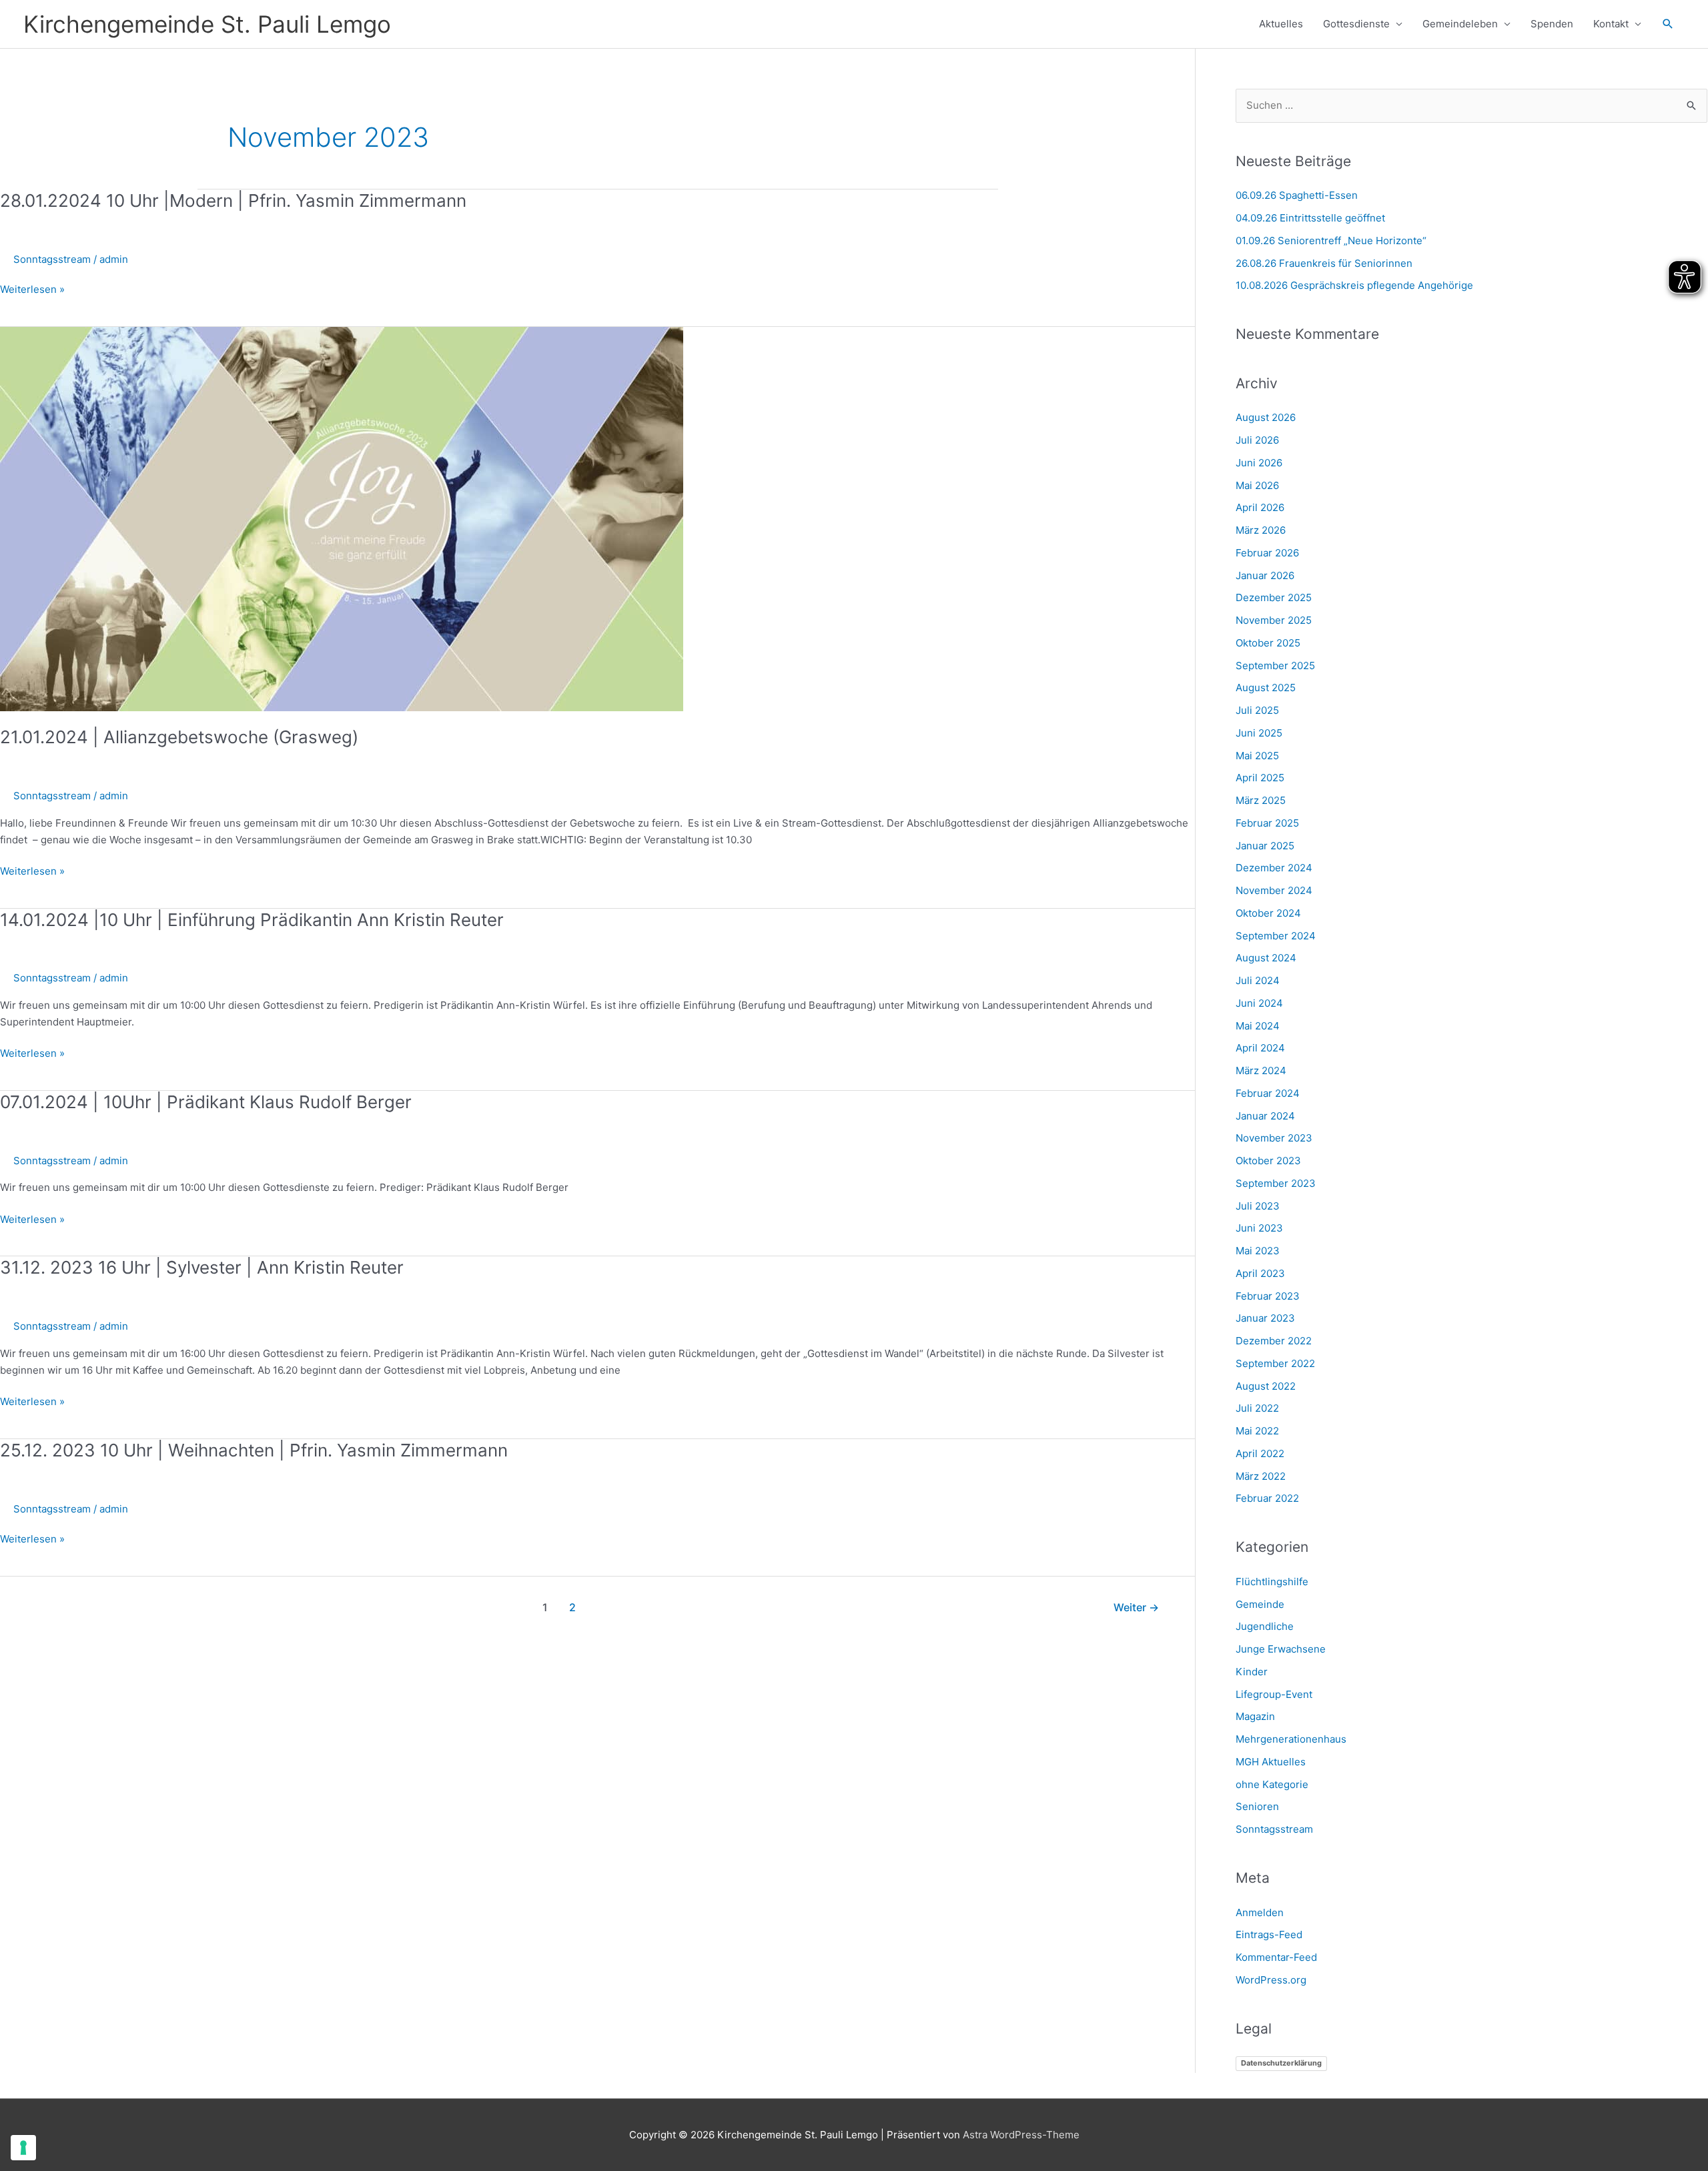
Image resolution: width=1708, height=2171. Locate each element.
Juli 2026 (1257, 440)
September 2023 (1276, 1183)
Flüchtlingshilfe (1272, 1582)
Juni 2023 (1259, 1228)
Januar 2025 (1265, 846)
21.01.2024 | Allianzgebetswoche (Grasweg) (179, 737)
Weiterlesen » (32, 290)
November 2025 (1274, 620)
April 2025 (1260, 778)
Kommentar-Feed (1276, 1957)
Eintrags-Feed (1269, 1934)
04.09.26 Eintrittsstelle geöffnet (1310, 218)
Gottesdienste (1356, 24)
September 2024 (1276, 936)
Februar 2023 (1268, 1296)
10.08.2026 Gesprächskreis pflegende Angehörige (1354, 285)
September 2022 (1275, 1363)
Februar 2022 (1267, 1498)
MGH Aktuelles (1271, 1762)
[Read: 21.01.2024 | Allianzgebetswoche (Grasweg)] (342, 518)
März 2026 (1261, 530)
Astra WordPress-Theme (1021, 2135)
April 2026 (1260, 507)
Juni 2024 (1259, 1003)
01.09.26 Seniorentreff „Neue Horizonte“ (1331, 241)
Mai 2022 (1257, 1431)
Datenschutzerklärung (1281, 2063)
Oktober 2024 (1268, 913)
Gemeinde (1260, 1604)
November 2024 (1274, 890)
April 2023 (1260, 1273)
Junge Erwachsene (1281, 1649)
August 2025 (1266, 688)
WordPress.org (1271, 1980)
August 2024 (1266, 958)
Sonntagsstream (52, 259)
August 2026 (1266, 417)
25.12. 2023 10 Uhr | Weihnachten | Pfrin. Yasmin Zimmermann (254, 1450)
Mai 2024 (1258, 1026)
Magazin (1255, 1716)
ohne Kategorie (1272, 1784)
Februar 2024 (1268, 1093)
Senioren (1257, 1806)
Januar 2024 (1265, 1116)
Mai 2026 (1257, 485)
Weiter (1136, 1608)
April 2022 (1260, 1453)
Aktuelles (1281, 24)
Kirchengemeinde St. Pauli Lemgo (207, 24)
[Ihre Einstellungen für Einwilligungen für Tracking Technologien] (23, 2148)
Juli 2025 (1257, 710)
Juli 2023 (1258, 1206)
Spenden (1552, 24)
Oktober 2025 (1268, 643)
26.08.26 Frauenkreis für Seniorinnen (1324, 263)
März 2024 (1261, 1070)
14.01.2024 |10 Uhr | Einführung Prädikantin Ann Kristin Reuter (252, 920)
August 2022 (1266, 1386)
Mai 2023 (1258, 1251)
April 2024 (1260, 1048)
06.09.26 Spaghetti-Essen (1297, 195)
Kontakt (1611, 24)
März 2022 (1261, 1476)
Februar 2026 (1267, 553)
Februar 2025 (1267, 823)
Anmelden (1260, 1912)
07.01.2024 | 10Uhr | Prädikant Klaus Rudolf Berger (206, 1102)
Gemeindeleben (1460, 24)
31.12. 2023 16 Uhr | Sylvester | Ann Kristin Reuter (202, 1267)
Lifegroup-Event (1274, 1694)
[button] (1668, 24)
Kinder (1252, 1672)
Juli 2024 (1258, 980)
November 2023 (1274, 1138)
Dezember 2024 (1274, 868)
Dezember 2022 (1274, 1341)
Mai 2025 (1257, 756)
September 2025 (1275, 666)
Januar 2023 (1265, 1318)
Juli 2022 (1257, 1408)
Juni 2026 (1259, 463)
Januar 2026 (1265, 575)
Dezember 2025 (1274, 597)
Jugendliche (1265, 1626)
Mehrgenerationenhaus (1291, 1739)
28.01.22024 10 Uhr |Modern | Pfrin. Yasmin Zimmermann (233, 200)
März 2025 (1261, 800)
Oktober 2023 (1268, 1161)
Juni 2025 (1259, 733)
